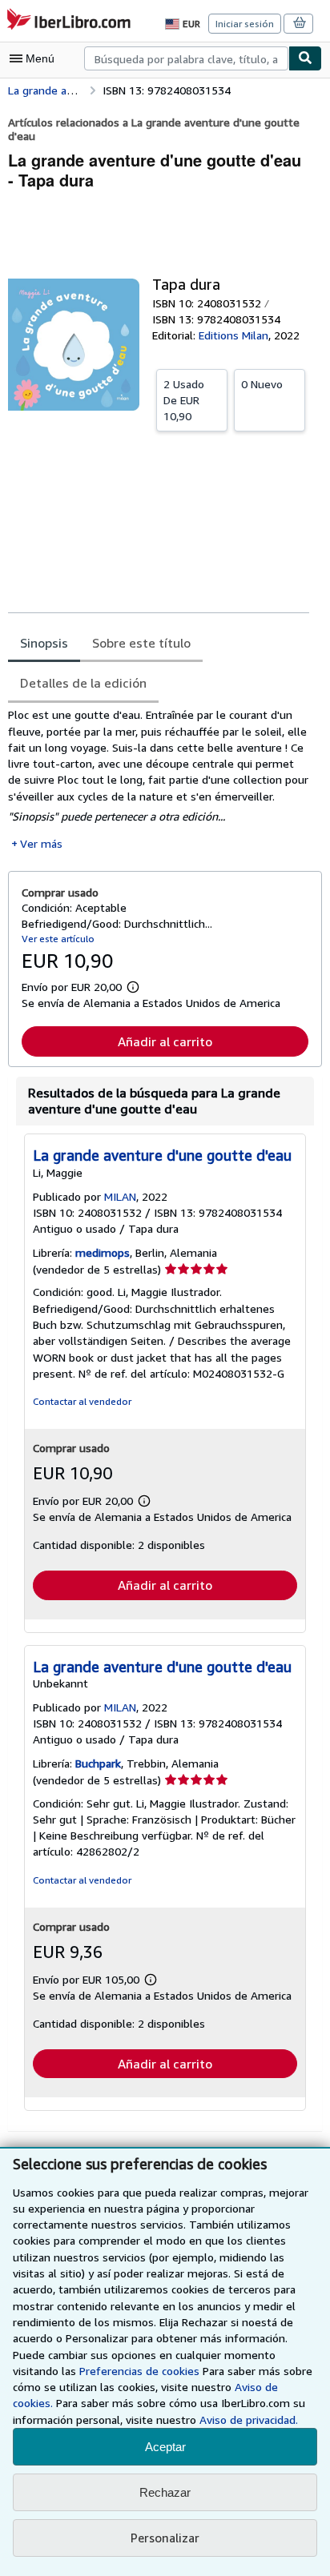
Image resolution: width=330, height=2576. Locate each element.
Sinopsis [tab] (44, 643)
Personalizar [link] (165, 2538)
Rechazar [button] (165, 2492)
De (184, 400)
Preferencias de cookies (139, 2371)
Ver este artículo (58, 939)
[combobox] (186, 58)
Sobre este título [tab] (141, 643)
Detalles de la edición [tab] (83, 683)
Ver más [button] (41, 843)
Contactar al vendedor (82, 1401)
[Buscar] (305, 58)
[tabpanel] (159, 779)
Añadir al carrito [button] (165, 1041)
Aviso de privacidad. (249, 2420)
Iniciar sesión (245, 24)
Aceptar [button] (165, 2447)
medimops (103, 1252)
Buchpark (98, 1763)
